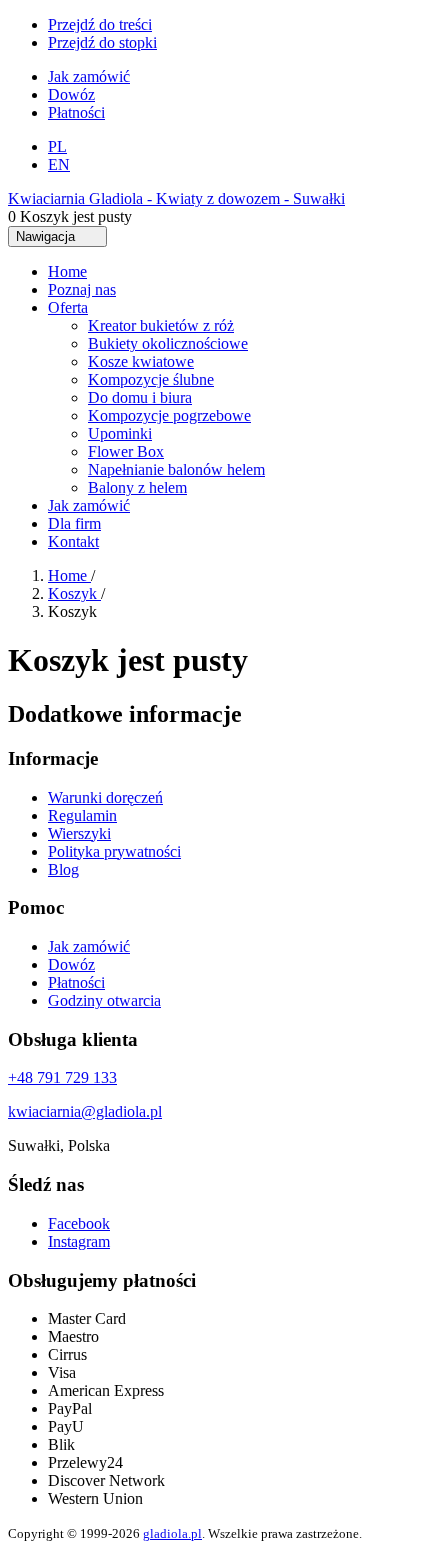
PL (57, 146)
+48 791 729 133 (62, 1077)
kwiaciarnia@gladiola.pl (85, 1111)
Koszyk (74, 593)
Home (69, 575)
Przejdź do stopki (102, 42)
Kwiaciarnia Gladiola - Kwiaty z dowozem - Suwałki (176, 198)
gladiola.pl (172, 1533)
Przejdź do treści (100, 24)
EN (59, 164)
